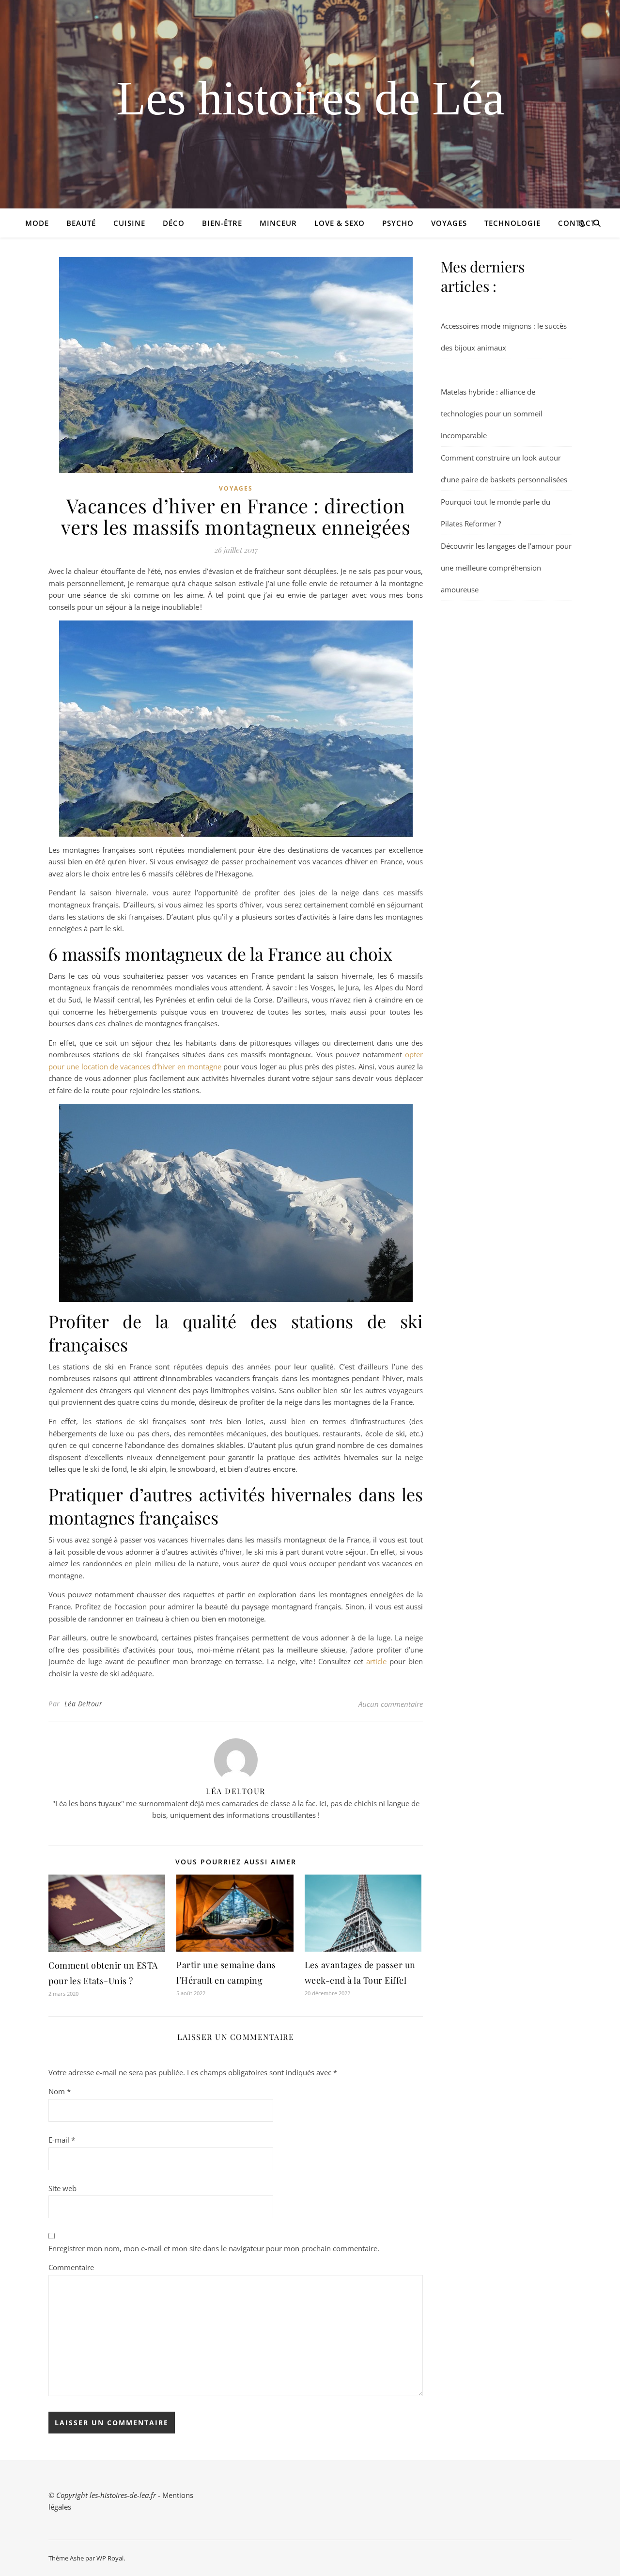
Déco (174, 223)
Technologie (512, 223)
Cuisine (129, 223)
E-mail (62, 2140)
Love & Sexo (340, 223)
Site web (62, 2188)
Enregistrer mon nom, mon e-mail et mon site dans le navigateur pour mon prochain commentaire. (214, 2248)
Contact (577, 223)
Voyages (449, 223)
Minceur (278, 223)
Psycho (398, 223)
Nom (60, 2091)
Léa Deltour (84, 1704)
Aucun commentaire (391, 1704)
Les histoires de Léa (310, 98)
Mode (37, 223)
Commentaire (71, 2267)
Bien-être (222, 223)
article (376, 1661)
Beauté (81, 223)
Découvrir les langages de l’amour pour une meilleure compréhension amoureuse (506, 568)
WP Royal (110, 2558)
